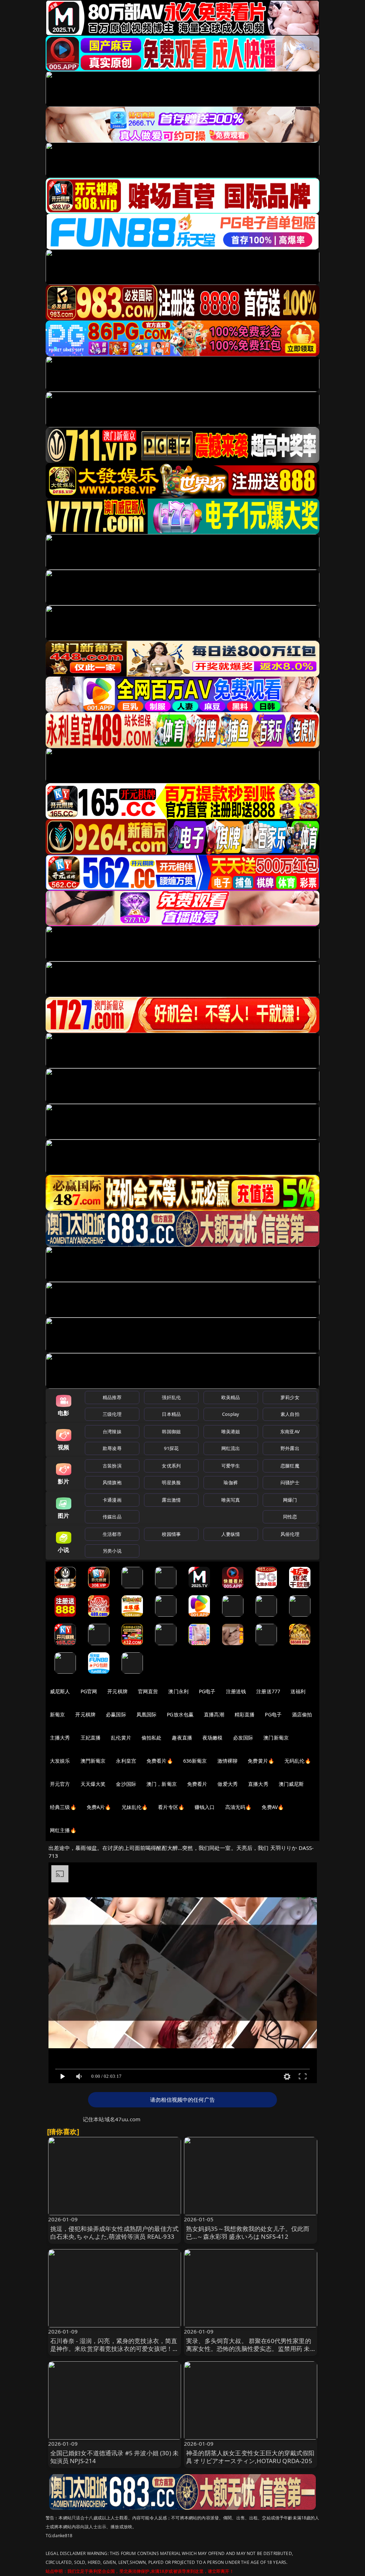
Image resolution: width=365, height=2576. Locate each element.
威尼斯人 (60, 1691)
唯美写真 (231, 1500)
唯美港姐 (231, 1432)
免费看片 (197, 1784)
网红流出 (231, 1448)
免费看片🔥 (160, 1761)
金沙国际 (126, 1784)
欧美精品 (231, 1397)
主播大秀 (60, 1738)
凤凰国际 (147, 1714)
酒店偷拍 (302, 1714)
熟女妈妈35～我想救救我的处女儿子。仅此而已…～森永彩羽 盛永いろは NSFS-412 (248, 2233)
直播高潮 (214, 1714)
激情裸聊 (228, 1761)
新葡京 (57, 1714)
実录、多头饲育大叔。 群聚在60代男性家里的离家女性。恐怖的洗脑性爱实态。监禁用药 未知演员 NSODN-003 (249, 2349)
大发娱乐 (60, 1761)
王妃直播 (91, 1738)
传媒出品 (112, 1517)
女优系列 (171, 1466)
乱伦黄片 (121, 1738)
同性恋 (290, 1517)
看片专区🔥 (171, 1807)
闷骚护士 (290, 1482)
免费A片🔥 (99, 1807)
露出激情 (171, 1500)
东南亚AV (290, 1432)
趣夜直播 (182, 1738)
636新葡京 (195, 1761)
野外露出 (290, 1448)
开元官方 (60, 1784)
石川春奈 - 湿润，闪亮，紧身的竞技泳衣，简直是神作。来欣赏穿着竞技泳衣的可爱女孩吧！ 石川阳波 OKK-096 (114, 2349)
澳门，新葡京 (162, 1784)
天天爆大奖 (93, 1784)
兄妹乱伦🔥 (135, 1807)
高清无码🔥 (238, 1807)
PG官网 (89, 1691)
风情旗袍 (112, 1482)
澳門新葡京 (93, 1761)
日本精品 (171, 1414)
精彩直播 (245, 1714)
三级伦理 (112, 1414)
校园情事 (171, 1534)
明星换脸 (171, 1482)
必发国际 (243, 1738)
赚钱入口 (205, 1807)
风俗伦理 (290, 1534)
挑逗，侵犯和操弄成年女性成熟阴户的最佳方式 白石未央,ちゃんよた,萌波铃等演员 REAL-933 (115, 2233)
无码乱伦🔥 (298, 1761)
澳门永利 (178, 1691)
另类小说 (112, 1551)
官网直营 (148, 1691)
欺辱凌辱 (112, 1448)
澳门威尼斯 (291, 1784)
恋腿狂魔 (290, 1466)
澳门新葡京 (276, 1738)
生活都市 (112, 1534)
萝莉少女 (290, 1397)
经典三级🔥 (63, 1807)
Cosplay (231, 1414)
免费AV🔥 (273, 1807)
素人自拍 (290, 1414)
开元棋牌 (117, 1691)
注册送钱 (236, 1691)
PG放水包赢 (180, 1714)
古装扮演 (112, 1466)
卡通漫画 (112, 1500)
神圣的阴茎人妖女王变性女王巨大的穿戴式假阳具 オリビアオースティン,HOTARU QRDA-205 (250, 2457)
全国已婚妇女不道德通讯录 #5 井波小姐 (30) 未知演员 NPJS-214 (115, 2457)
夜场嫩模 (213, 1738)
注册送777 (268, 1691)
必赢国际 (116, 1714)
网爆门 (290, 1500)
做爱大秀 (228, 1784)
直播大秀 (258, 1784)
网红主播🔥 (63, 1830)
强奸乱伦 (171, 1397)
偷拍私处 (152, 1738)
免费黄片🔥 (261, 1761)
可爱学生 (231, 1466)
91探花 (171, 1448)
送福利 (298, 1691)
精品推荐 (112, 1397)
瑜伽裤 (230, 1482)
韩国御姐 (171, 1432)
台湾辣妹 (112, 1432)
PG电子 (207, 1691)
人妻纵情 (231, 1534)
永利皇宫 (126, 1761)
